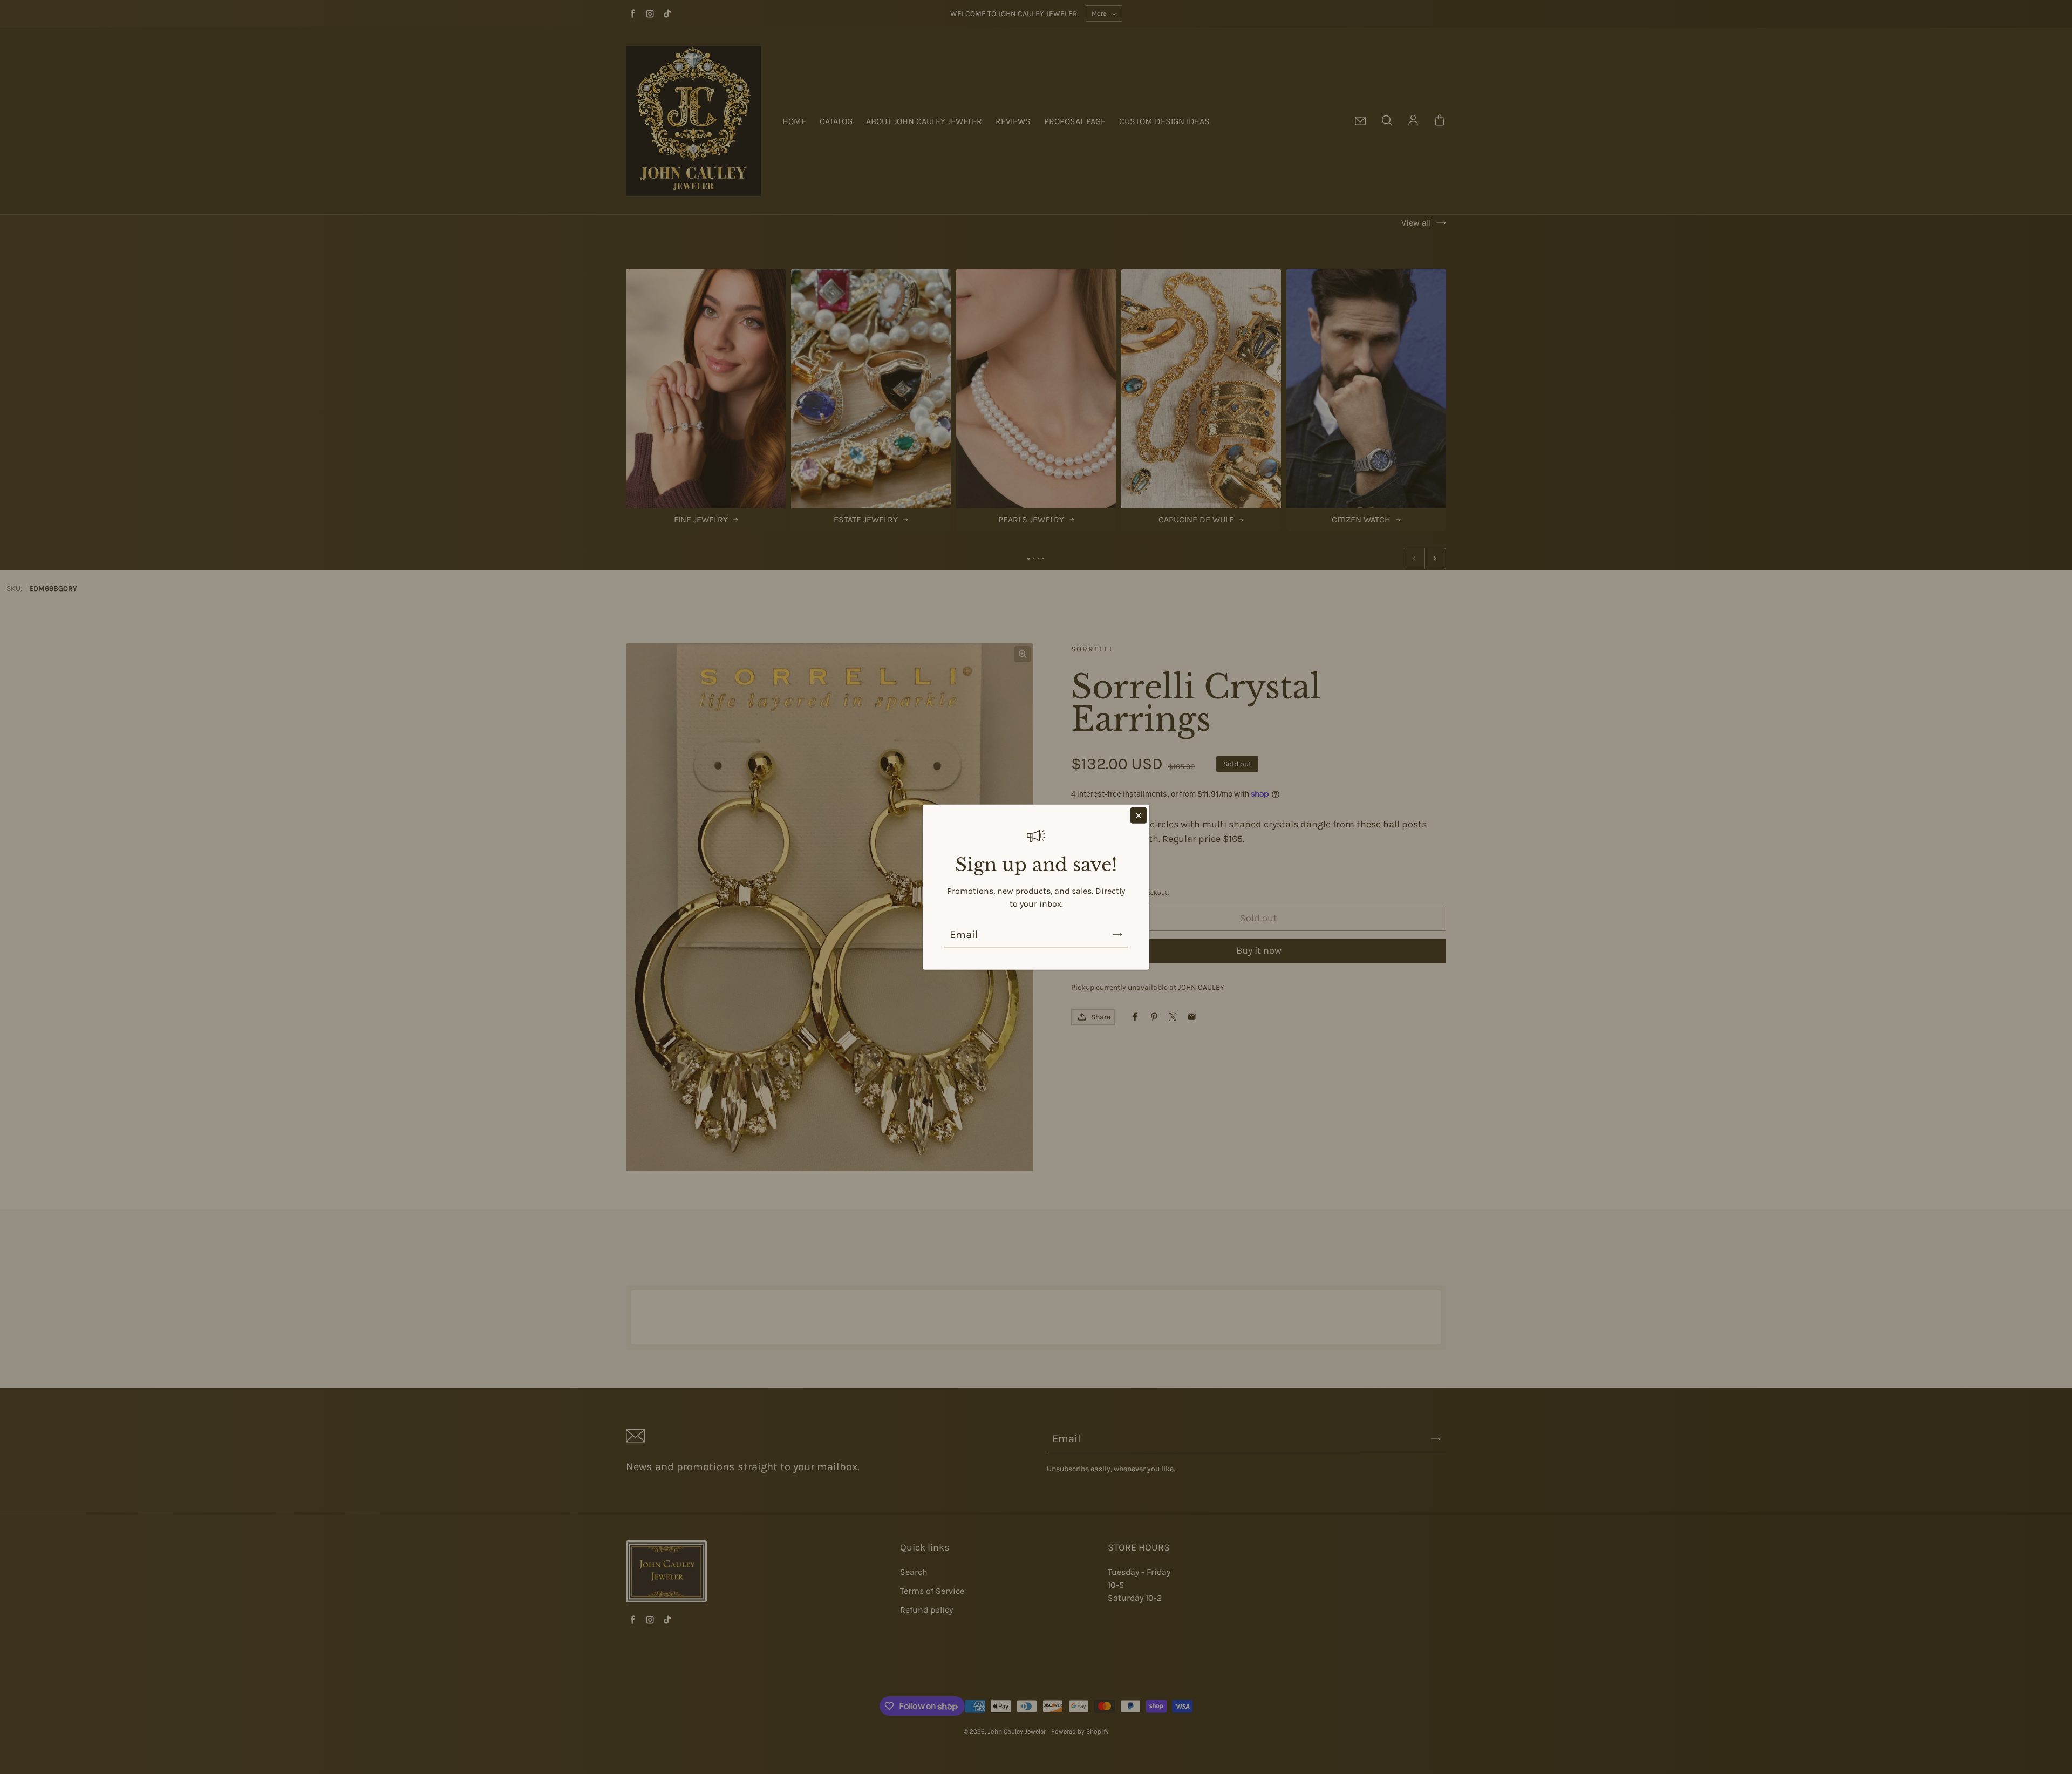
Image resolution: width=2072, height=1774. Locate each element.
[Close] (1139, 815)
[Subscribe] (1117, 935)
